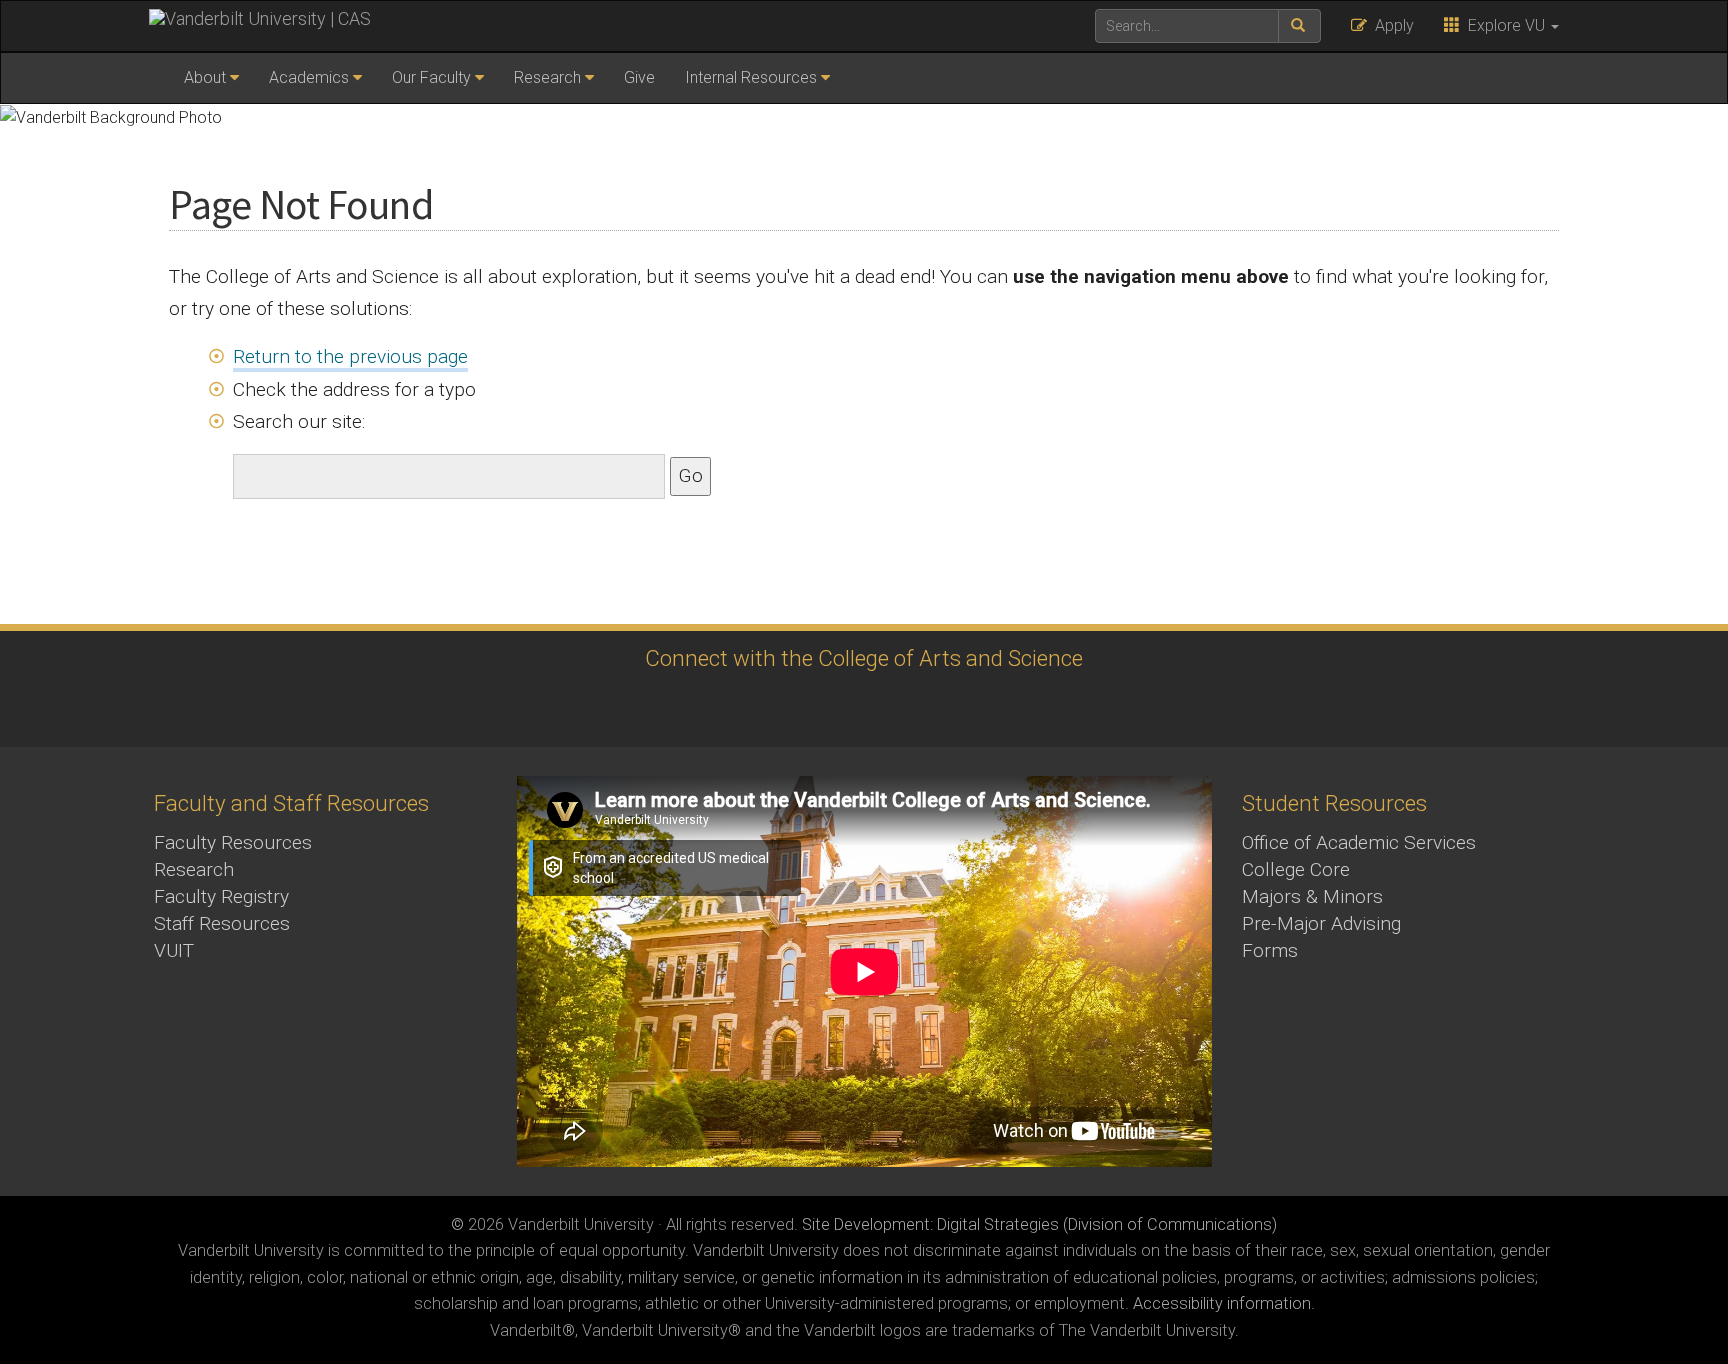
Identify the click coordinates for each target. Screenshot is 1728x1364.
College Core (1296, 869)
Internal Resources (751, 77)
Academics (309, 77)
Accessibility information (1222, 1303)
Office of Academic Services (1359, 842)
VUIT (174, 950)
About (205, 77)
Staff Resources (222, 923)
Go (690, 475)
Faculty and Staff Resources (291, 803)
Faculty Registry (221, 896)
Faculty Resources (233, 842)
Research (547, 77)
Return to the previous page (350, 356)
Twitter (804, 707)
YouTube (969, 707)
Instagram (749, 707)
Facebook (914, 707)
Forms (1270, 950)
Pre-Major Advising (1321, 923)
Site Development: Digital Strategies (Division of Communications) (1039, 1224)
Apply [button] (1390, 25)
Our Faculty (431, 77)
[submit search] (1299, 26)
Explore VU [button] (1504, 25)
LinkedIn (859, 707)
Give (639, 77)
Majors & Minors (1312, 896)
